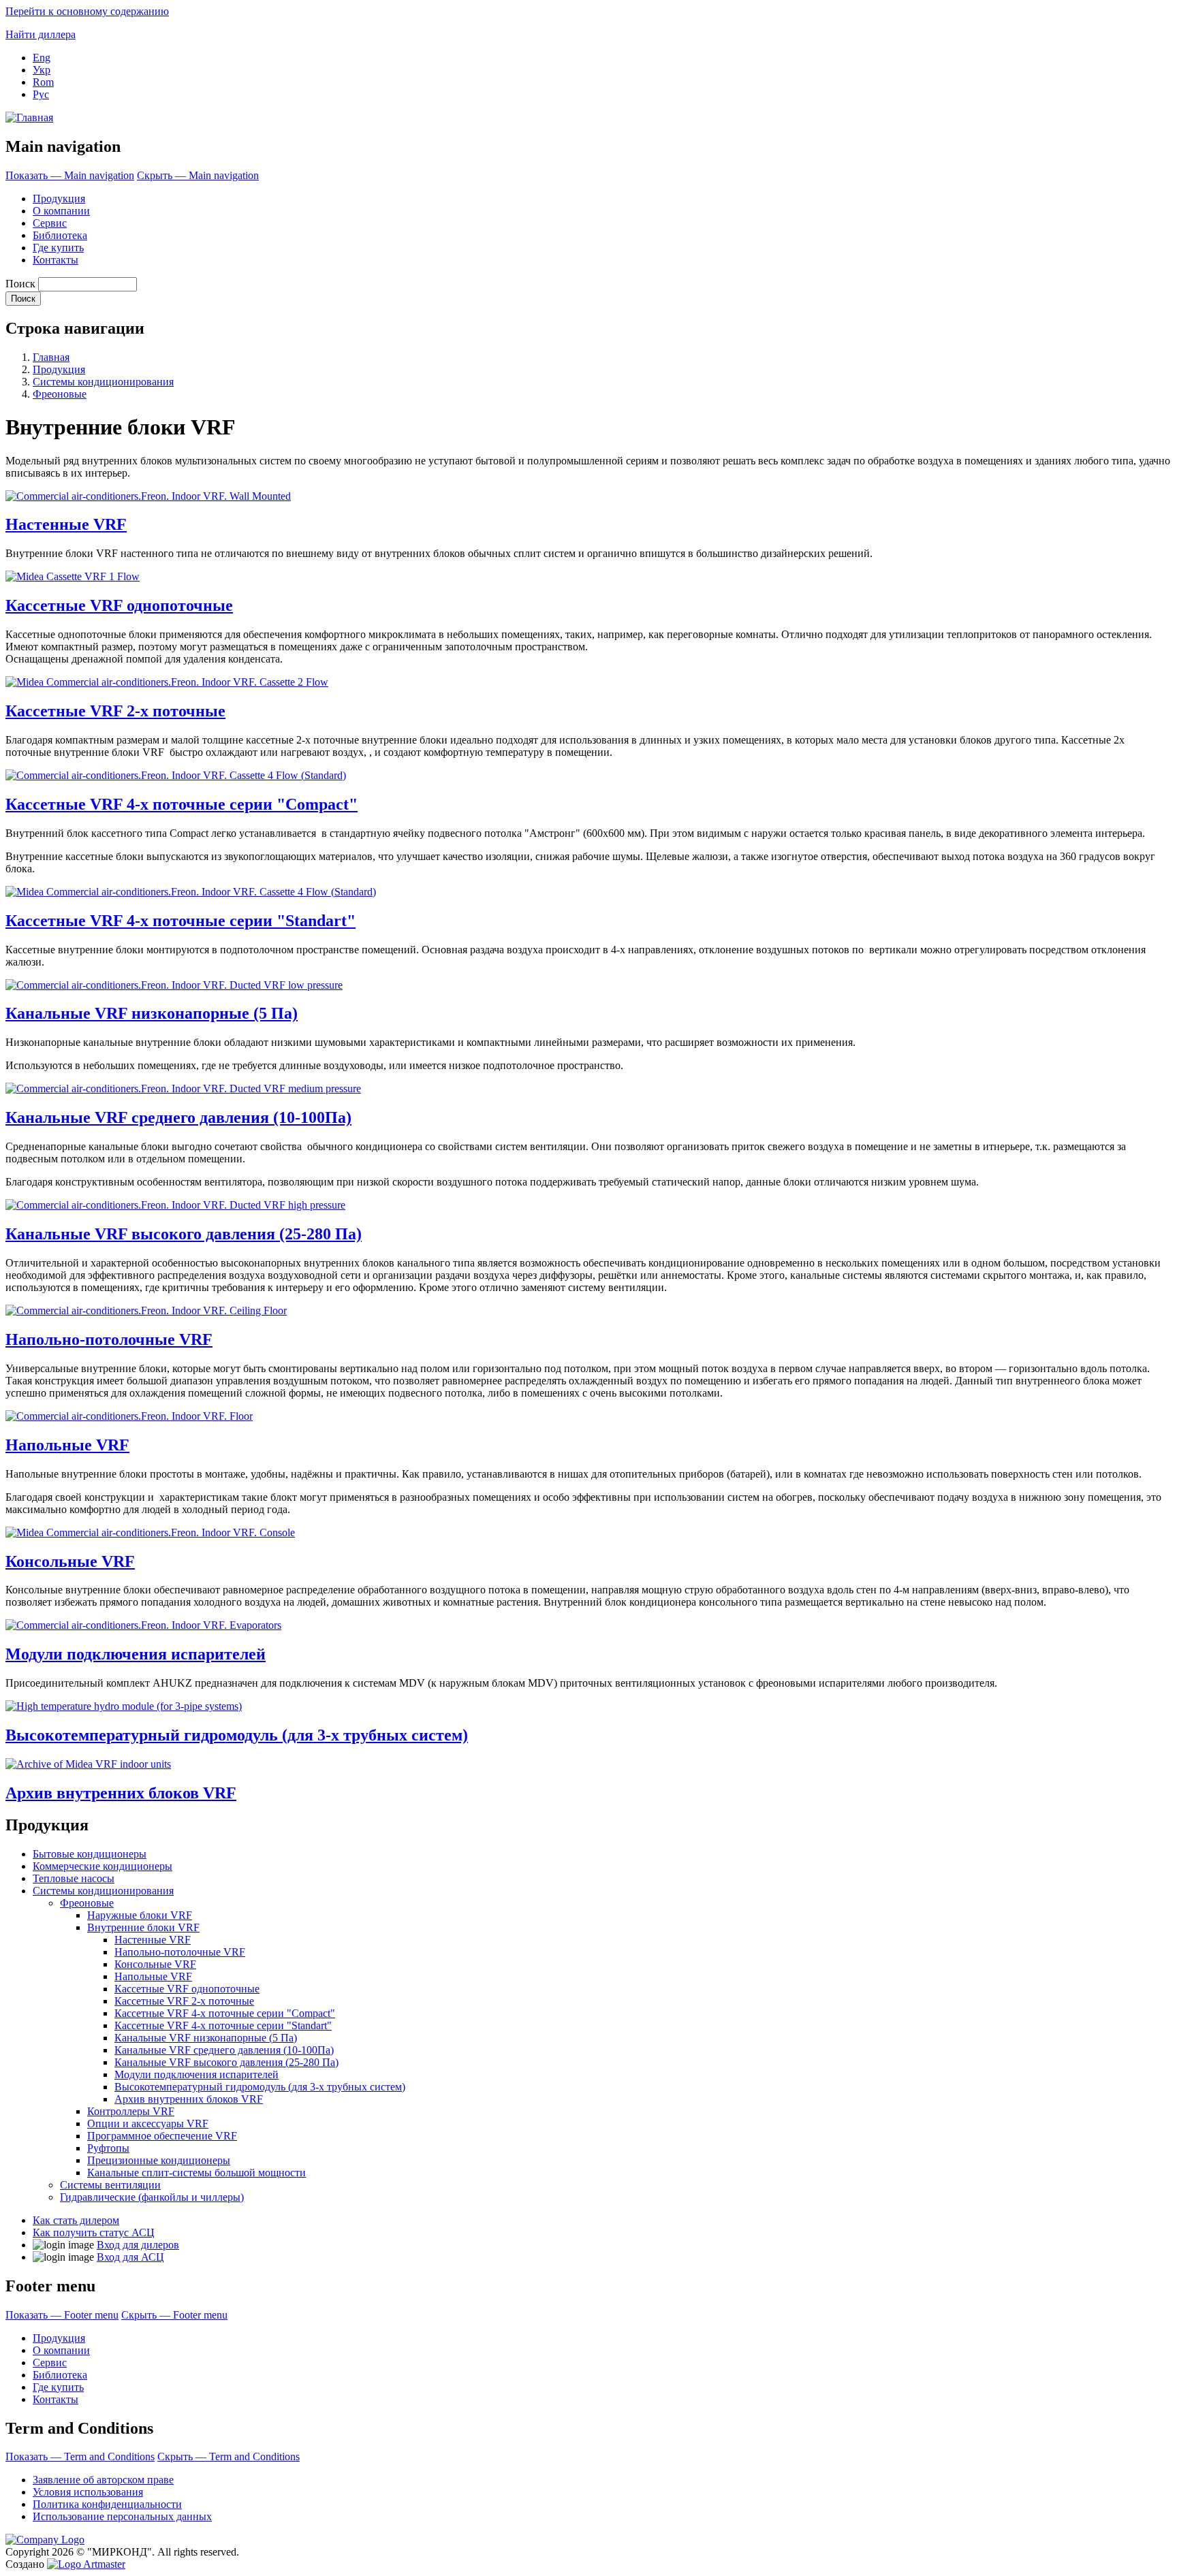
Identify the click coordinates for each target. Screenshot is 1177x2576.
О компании (61, 211)
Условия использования (88, 2492)
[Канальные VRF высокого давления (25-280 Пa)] (175, 1205)
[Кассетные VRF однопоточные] (73, 576)
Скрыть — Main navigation (198, 175)
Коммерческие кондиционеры (103, 1866)
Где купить (58, 248)
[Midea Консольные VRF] (150, 1532)
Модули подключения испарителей (136, 1654)
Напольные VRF (67, 1445)
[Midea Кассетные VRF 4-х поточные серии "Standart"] (191, 892)
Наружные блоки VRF (140, 1915)
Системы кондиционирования (103, 382)
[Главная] (29, 117)
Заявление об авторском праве (103, 2480)
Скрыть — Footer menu (174, 2315)
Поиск (20, 284)
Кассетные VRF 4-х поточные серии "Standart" (181, 921)
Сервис (50, 223)
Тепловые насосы (74, 1878)
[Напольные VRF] (129, 1416)
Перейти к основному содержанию (87, 11)
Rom (43, 82)
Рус (41, 94)
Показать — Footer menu (62, 2315)
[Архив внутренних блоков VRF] (88, 1764)
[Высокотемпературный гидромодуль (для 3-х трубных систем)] (124, 1706)
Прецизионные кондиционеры (159, 2160)
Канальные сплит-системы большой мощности (197, 2173)
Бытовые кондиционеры (90, 1854)
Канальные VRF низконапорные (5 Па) (152, 1013)
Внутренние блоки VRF (143, 1927)
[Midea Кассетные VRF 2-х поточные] (167, 682)
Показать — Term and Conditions (80, 2456)
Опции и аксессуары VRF (148, 2124)
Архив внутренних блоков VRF (121, 1793)
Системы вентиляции (110, 2185)
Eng (42, 58)
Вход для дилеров (138, 2245)
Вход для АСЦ (130, 2257)
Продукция (59, 198)
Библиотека (60, 235)
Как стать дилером (76, 2220)
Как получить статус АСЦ (94, 2232)
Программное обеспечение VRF (162, 2136)
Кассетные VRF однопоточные (119, 605)
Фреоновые (60, 394)
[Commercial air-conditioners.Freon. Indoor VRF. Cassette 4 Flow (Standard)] (176, 775)
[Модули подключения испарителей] (143, 1625)
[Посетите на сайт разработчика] (86, 2564)
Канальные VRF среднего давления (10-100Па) (178, 1117)
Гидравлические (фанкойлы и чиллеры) (152, 2197)
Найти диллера (41, 34)
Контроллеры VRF (131, 2111)
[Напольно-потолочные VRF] (146, 1310)
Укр (42, 70)
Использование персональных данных (122, 2516)
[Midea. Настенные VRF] (148, 496)
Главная (51, 357)
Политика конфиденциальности (107, 2504)
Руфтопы (108, 2148)
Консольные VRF (70, 1561)
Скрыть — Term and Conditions (229, 2456)
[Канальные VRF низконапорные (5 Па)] (174, 985)
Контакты (56, 260)
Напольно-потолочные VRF (109, 1339)
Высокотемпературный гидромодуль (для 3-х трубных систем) (237, 1735)
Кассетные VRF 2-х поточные (115, 711)
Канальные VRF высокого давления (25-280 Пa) (184, 1234)
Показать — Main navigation (70, 175)
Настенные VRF (66, 524)
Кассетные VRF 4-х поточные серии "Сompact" (182, 804)
